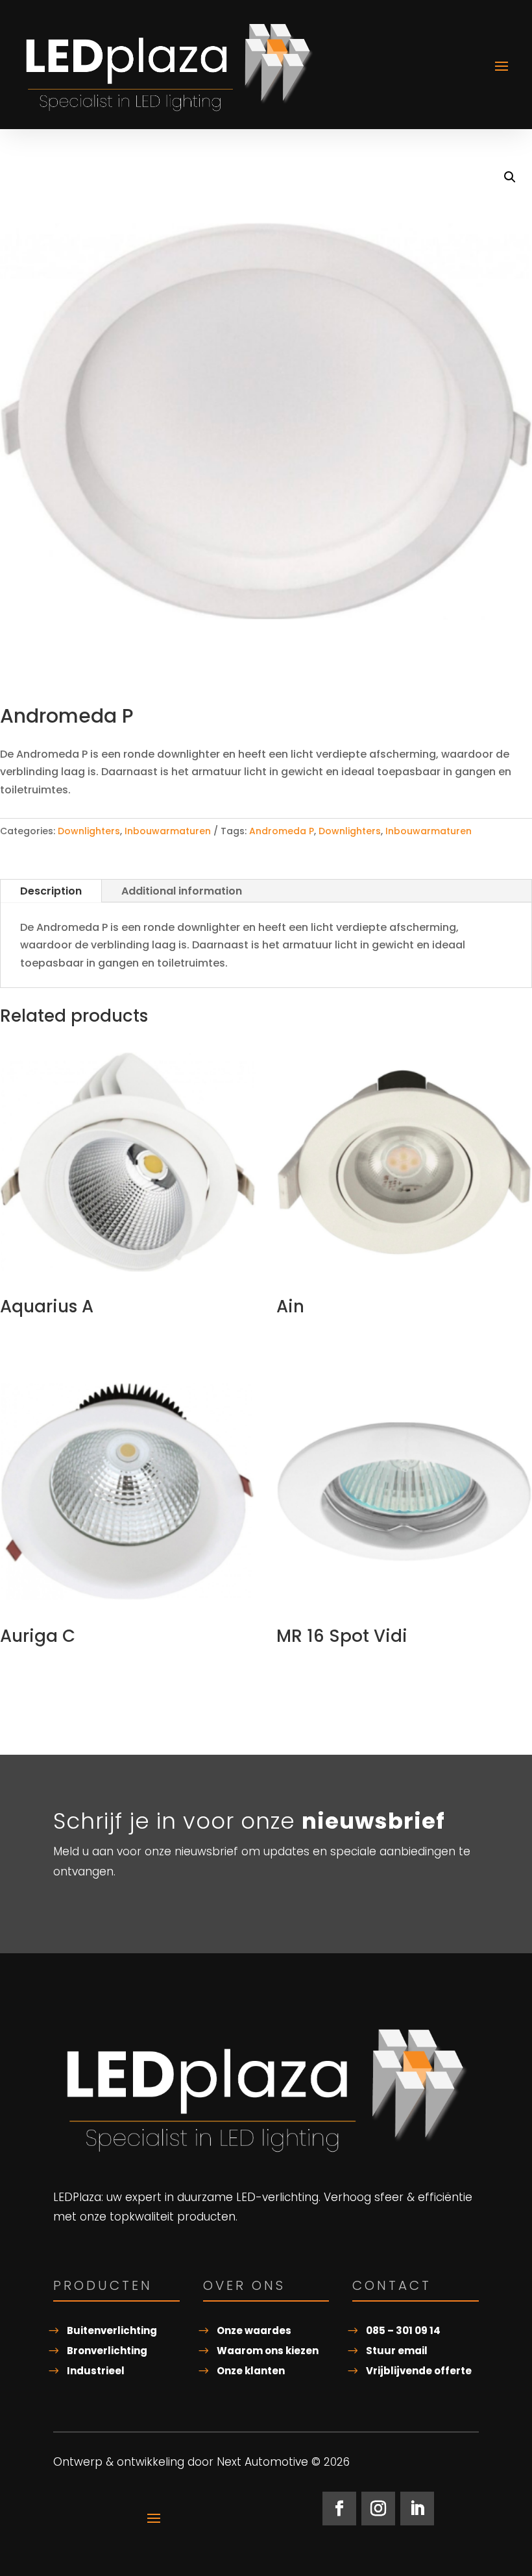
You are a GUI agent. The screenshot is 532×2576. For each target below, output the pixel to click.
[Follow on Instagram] (378, 2509)
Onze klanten (251, 2371)
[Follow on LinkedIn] (417, 2509)
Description (51, 891)
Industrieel (96, 2371)
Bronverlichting (107, 2351)
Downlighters (89, 831)
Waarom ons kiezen (268, 2351)
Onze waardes (254, 2330)
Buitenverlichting (112, 2330)
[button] (510, 177)
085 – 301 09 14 (403, 2330)
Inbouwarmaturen (168, 831)
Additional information (182, 891)
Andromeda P (282, 831)
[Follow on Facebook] (339, 2509)
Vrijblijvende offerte (419, 2371)
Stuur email (397, 2351)
